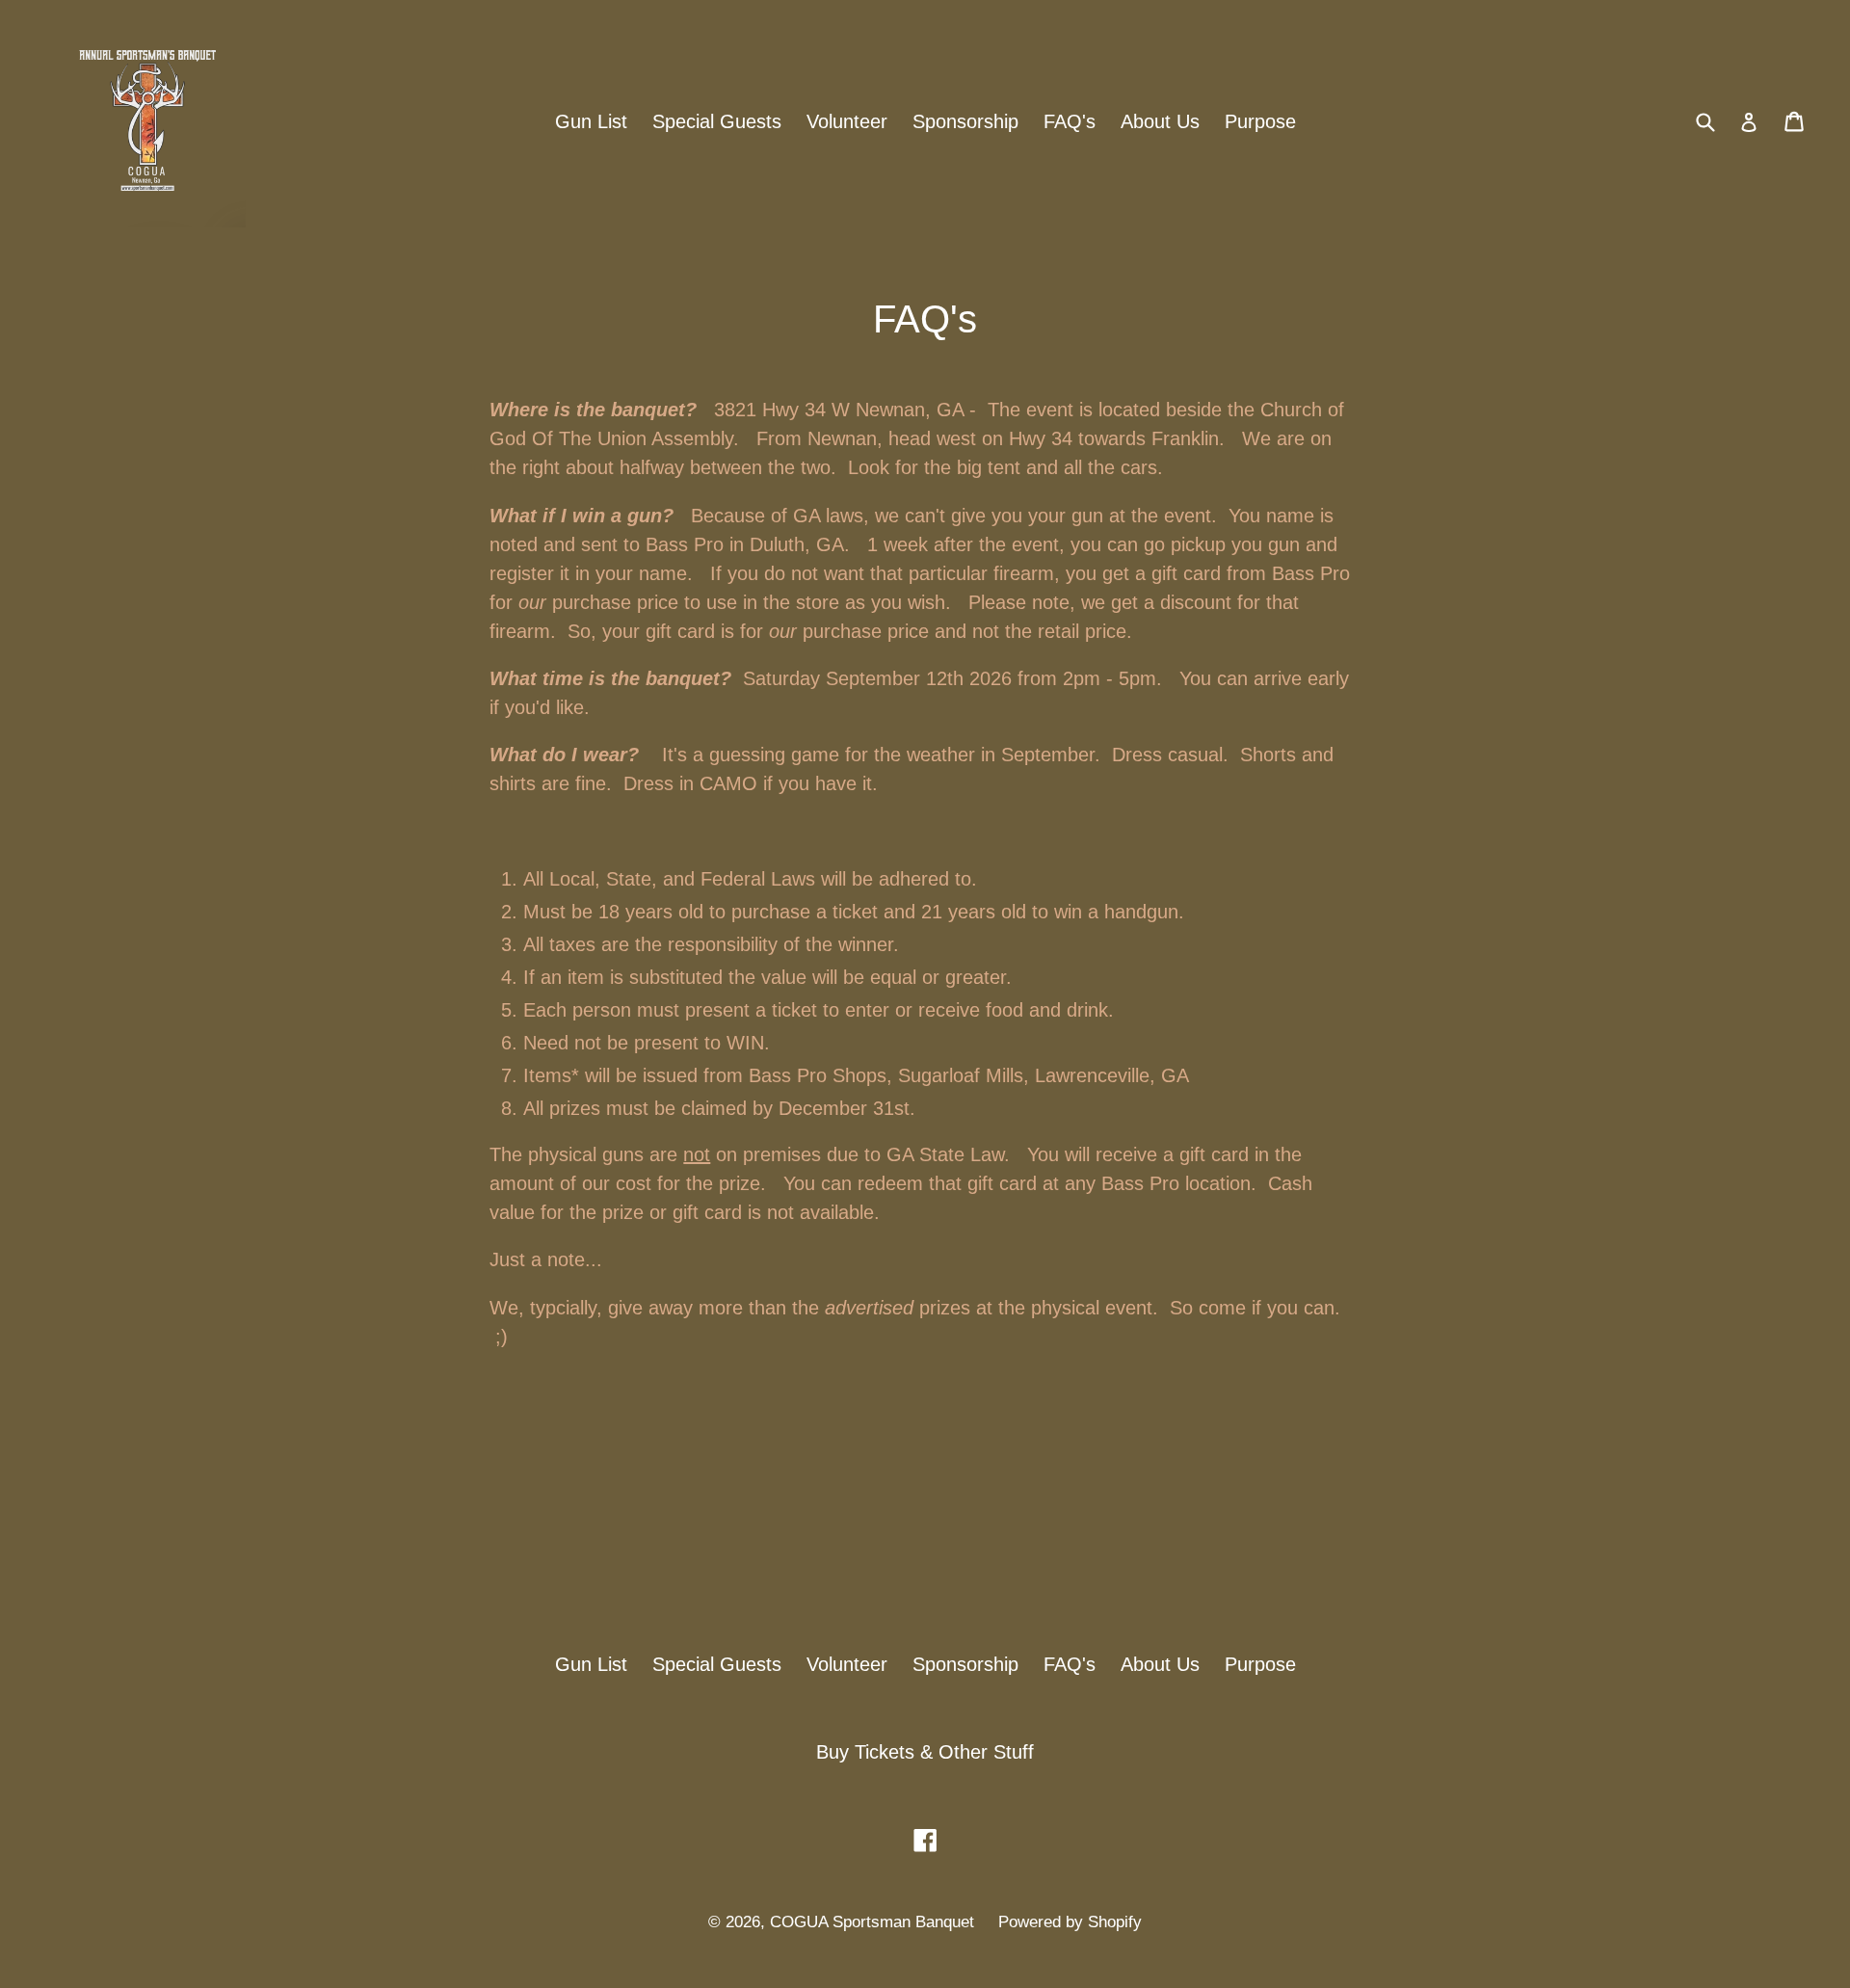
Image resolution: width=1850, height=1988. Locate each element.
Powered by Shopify (1070, 1922)
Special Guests (717, 121)
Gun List (591, 121)
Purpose (1260, 121)
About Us (1160, 121)
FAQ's (1070, 121)
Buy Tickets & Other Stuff (925, 1752)
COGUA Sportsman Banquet (874, 1922)
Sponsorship (965, 121)
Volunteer (847, 121)
